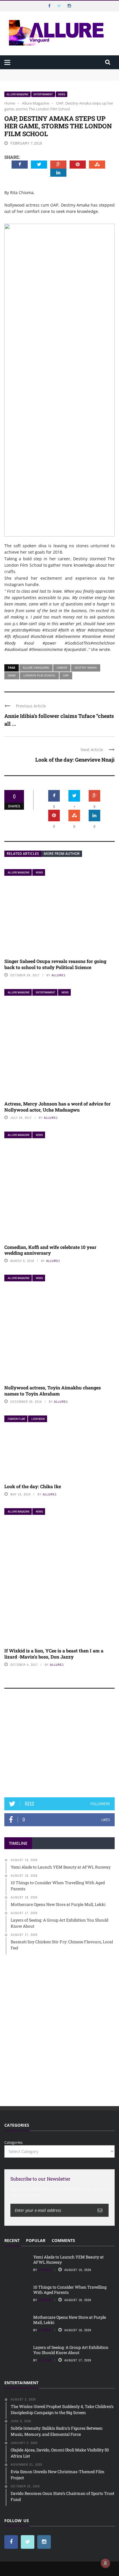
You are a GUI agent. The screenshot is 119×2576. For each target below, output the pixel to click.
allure (45, 2360)
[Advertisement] (59, 1746)
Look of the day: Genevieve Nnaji (75, 760)
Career (62, 667)
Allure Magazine (17, 94)
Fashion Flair (16, 1419)
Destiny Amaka (86, 667)
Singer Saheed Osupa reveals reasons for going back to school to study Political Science (55, 964)
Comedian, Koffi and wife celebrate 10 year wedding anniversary (50, 1250)
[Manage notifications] (105, 2563)
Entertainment (43, 94)
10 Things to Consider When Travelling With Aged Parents (57, 78)
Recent (12, 2240)
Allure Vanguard (36, 667)
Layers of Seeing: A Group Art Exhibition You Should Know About (71, 2350)
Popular (36, 2240)
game (12, 675)
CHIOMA (45, 2270)
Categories (13, 2142)
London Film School (39, 675)
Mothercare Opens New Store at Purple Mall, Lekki (70, 2320)
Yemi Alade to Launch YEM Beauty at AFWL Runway (52, 72)
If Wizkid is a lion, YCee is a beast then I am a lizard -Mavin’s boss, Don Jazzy (54, 1654)
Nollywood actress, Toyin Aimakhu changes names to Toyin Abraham (53, 1391)
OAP (66, 675)
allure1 (59, 975)
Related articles (23, 854)
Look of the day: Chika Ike (33, 1486)
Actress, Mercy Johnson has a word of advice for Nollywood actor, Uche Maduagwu (57, 1107)
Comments (63, 2240)
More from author (62, 854)
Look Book (38, 1419)
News (62, 94)
